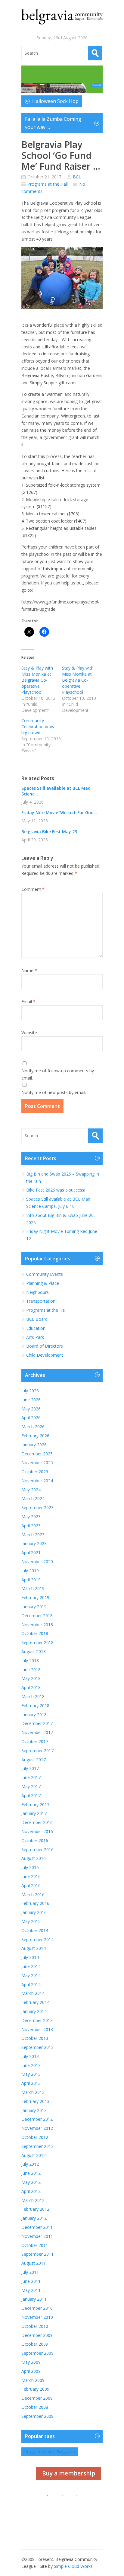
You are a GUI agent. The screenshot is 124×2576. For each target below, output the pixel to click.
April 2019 (31, 1580)
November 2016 (37, 1831)
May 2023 (31, 1517)
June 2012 (31, 2173)
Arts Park (35, 1337)
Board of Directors (45, 1346)
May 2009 (31, 2362)
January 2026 (34, 1445)
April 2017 (31, 1795)
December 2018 (37, 1616)
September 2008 (37, 2416)
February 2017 (35, 1805)
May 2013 (31, 2074)
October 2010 (35, 2326)
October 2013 (35, 2038)
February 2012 (35, 2209)
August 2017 (34, 1760)
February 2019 (35, 1597)
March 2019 (33, 1588)
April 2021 (31, 1552)
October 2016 (35, 1840)
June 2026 (31, 1400)
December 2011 (37, 2227)
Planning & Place (43, 1283)
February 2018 (35, 1706)
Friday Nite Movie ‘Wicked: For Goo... (59, 813)
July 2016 (30, 1867)
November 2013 (37, 2029)
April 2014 (31, 1984)
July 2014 (30, 1957)
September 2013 (37, 2047)
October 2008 (35, 2407)
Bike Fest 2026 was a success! (56, 1190)
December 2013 (37, 2020)
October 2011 (35, 2245)
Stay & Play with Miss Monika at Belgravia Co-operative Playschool (37, 680)
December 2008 (37, 2398)
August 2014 (34, 1948)
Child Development (45, 1355)
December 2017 (37, 1723)
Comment (33, 889)
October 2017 (35, 1741)
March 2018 (33, 1696)
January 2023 (34, 1543)
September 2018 (37, 1642)
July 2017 (30, 1768)
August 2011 (34, 2263)
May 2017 (31, 1786)
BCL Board (37, 1319)
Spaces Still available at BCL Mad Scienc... (56, 791)
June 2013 (31, 2065)
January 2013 (34, 2110)
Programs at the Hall (48, 184)
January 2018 (34, 1715)
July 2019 (30, 1571)
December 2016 (37, 1822)
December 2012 (37, 2119)
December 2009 (37, 2335)
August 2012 (34, 2155)
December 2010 (37, 2308)
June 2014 (31, 1966)
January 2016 (34, 1912)
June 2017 (31, 1777)
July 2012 (30, 2164)
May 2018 (31, 1678)
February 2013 (35, 2101)
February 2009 (35, 2389)
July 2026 (30, 1391)
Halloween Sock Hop (55, 101)
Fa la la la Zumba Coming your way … (53, 123)
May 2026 (31, 1409)
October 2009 (35, 2344)
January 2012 (34, 2218)
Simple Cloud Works (73, 2566)
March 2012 (33, 2200)
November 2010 (37, 2317)
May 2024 (31, 1490)
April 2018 (31, 1687)
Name (29, 970)
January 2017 (34, 1813)
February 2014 (35, 2002)
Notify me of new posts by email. (54, 1092)
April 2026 (31, 1418)
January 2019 (34, 1606)
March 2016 (33, 1894)
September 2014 (37, 1939)
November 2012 (37, 2128)
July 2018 (30, 1661)
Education (36, 1328)
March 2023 (33, 1535)
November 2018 (37, 1625)
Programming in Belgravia (50, 2451)
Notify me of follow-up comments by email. (58, 1074)
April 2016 (31, 1885)
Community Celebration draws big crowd (39, 726)
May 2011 (31, 2290)
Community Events (45, 1274)
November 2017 (37, 1732)
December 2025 (37, 1454)
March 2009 (33, 2380)
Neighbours (37, 1292)
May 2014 (31, 1975)
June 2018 (31, 1670)
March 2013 (33, 2092)
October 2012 (35, 2137)
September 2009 (37, 2353)
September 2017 (37, 1750)
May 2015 (31, 1921)
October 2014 (35, 1930)
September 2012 (37, 2146)
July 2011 (30, 2272)
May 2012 (31, 2182)
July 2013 (30, 2056)
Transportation (41, 1301)
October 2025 (35, 1472)
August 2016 (34, 1858)
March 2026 (33, 1427)
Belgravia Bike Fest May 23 (49, 832)
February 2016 (35, 1903)
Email (28, 1002)
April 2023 (31, 1526)
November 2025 (37, 1462)
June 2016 (31, 1876)
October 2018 (35, 1633)
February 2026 (35, 1436)
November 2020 (37, 1562)
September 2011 (37, 2254)
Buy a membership (69, 2473)
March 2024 (33, 1498)
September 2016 (37, 1850)
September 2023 (37, 1507)
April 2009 (31, 2371)
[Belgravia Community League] (62, 17)
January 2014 (34, 2011)
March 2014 (33, 1993)
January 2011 (34, 2299)
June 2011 (31, 2281)
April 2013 (31, 2083)
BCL (77, 177)
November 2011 (37, 2236)
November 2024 (37, 1481)
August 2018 (34, 1651)
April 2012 (31, 2191)
